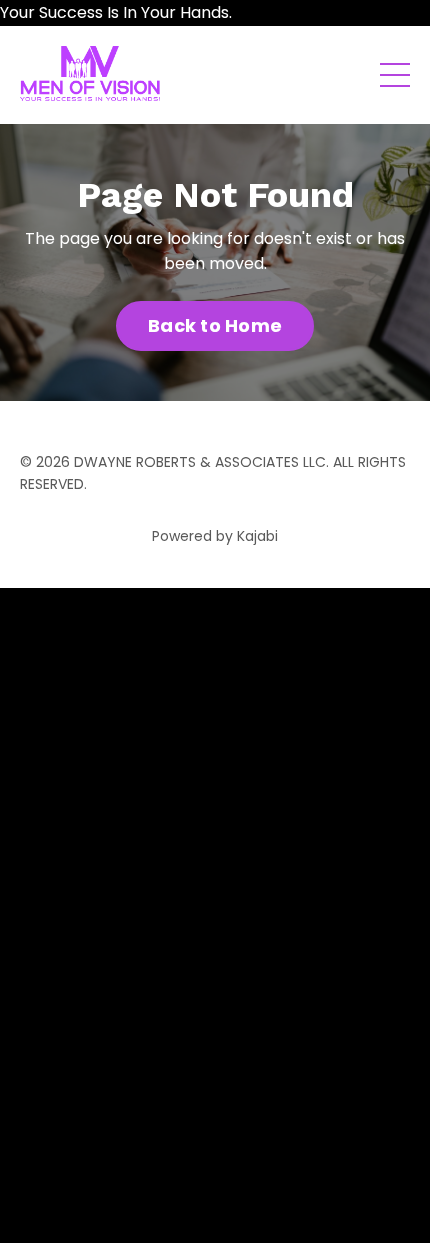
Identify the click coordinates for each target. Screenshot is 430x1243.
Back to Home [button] (215, 325)
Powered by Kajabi (215, 536)
